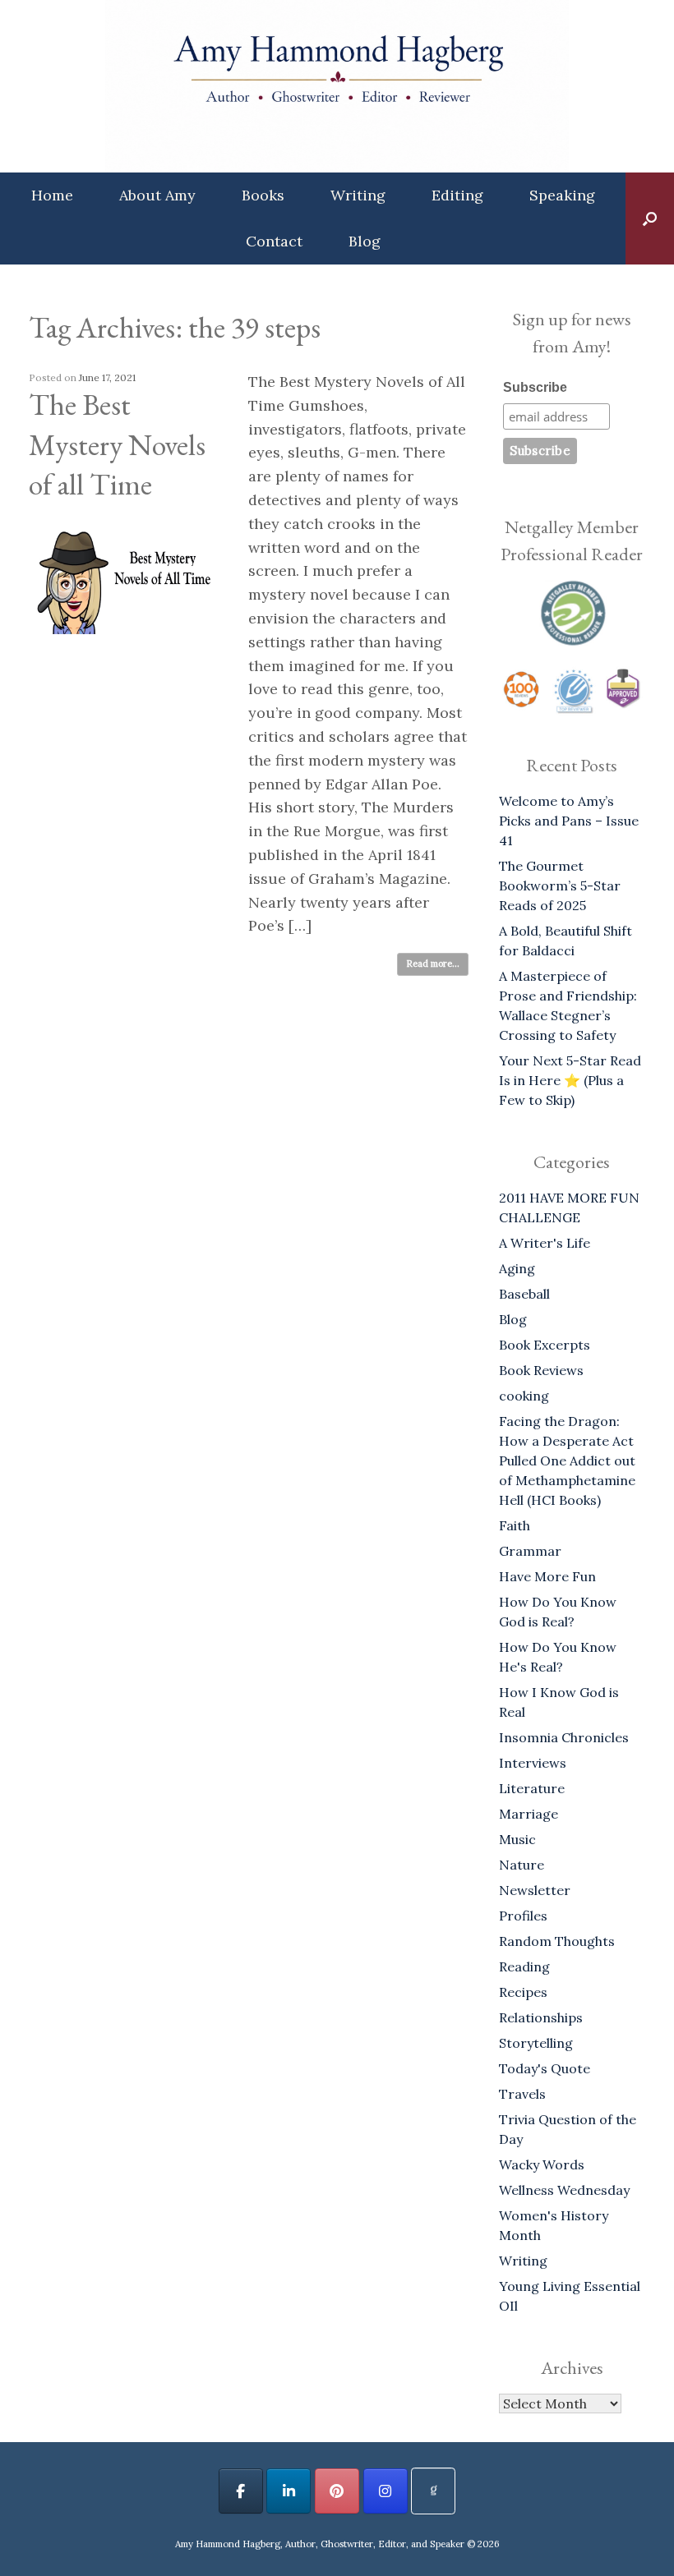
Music (517, 1839)
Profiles (523, 1916)
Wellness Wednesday (564, 2190)
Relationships (541, 2017)
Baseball (524, 1294)
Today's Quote (545, 2068)
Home (52, 195)
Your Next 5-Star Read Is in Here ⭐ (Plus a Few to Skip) (570, 1080)
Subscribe (535, 387)
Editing (457, 195)
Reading (524, 1966)
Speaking (562, 195)
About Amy (157, 195)
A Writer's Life (545, 1243)
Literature (532, 1788)
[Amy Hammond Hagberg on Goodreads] (433, 2491)
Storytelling (536, 2043)
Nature (522, 1865)
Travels (522, 2094)
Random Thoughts (557, 1941)
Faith (515, 1525)
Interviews (533, 1763)
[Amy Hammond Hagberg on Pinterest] (337, 2491)
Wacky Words (542, 2164)
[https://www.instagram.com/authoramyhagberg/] (385, 2491)
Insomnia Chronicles (564, 1737)
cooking (524, 1396)
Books (263, 195)
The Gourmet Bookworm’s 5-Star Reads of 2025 (560, 885)
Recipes (523, 1992)
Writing (358, 195)
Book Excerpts (545, 1345)
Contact (274, 241)
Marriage (529, 1814)
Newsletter (535, 1890)
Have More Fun (547, 1576)
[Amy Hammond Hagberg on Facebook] (241, 2491)
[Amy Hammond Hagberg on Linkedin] (289, 2491)
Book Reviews (541, 1370)
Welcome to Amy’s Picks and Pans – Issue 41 (569, 821)
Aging (517, 1268)
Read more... (433, 964)
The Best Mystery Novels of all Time (117, 444)
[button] (650, 218)
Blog (365, 241)
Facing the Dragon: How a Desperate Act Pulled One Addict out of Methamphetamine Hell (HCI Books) (567, 1460)
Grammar (530, 1551)
